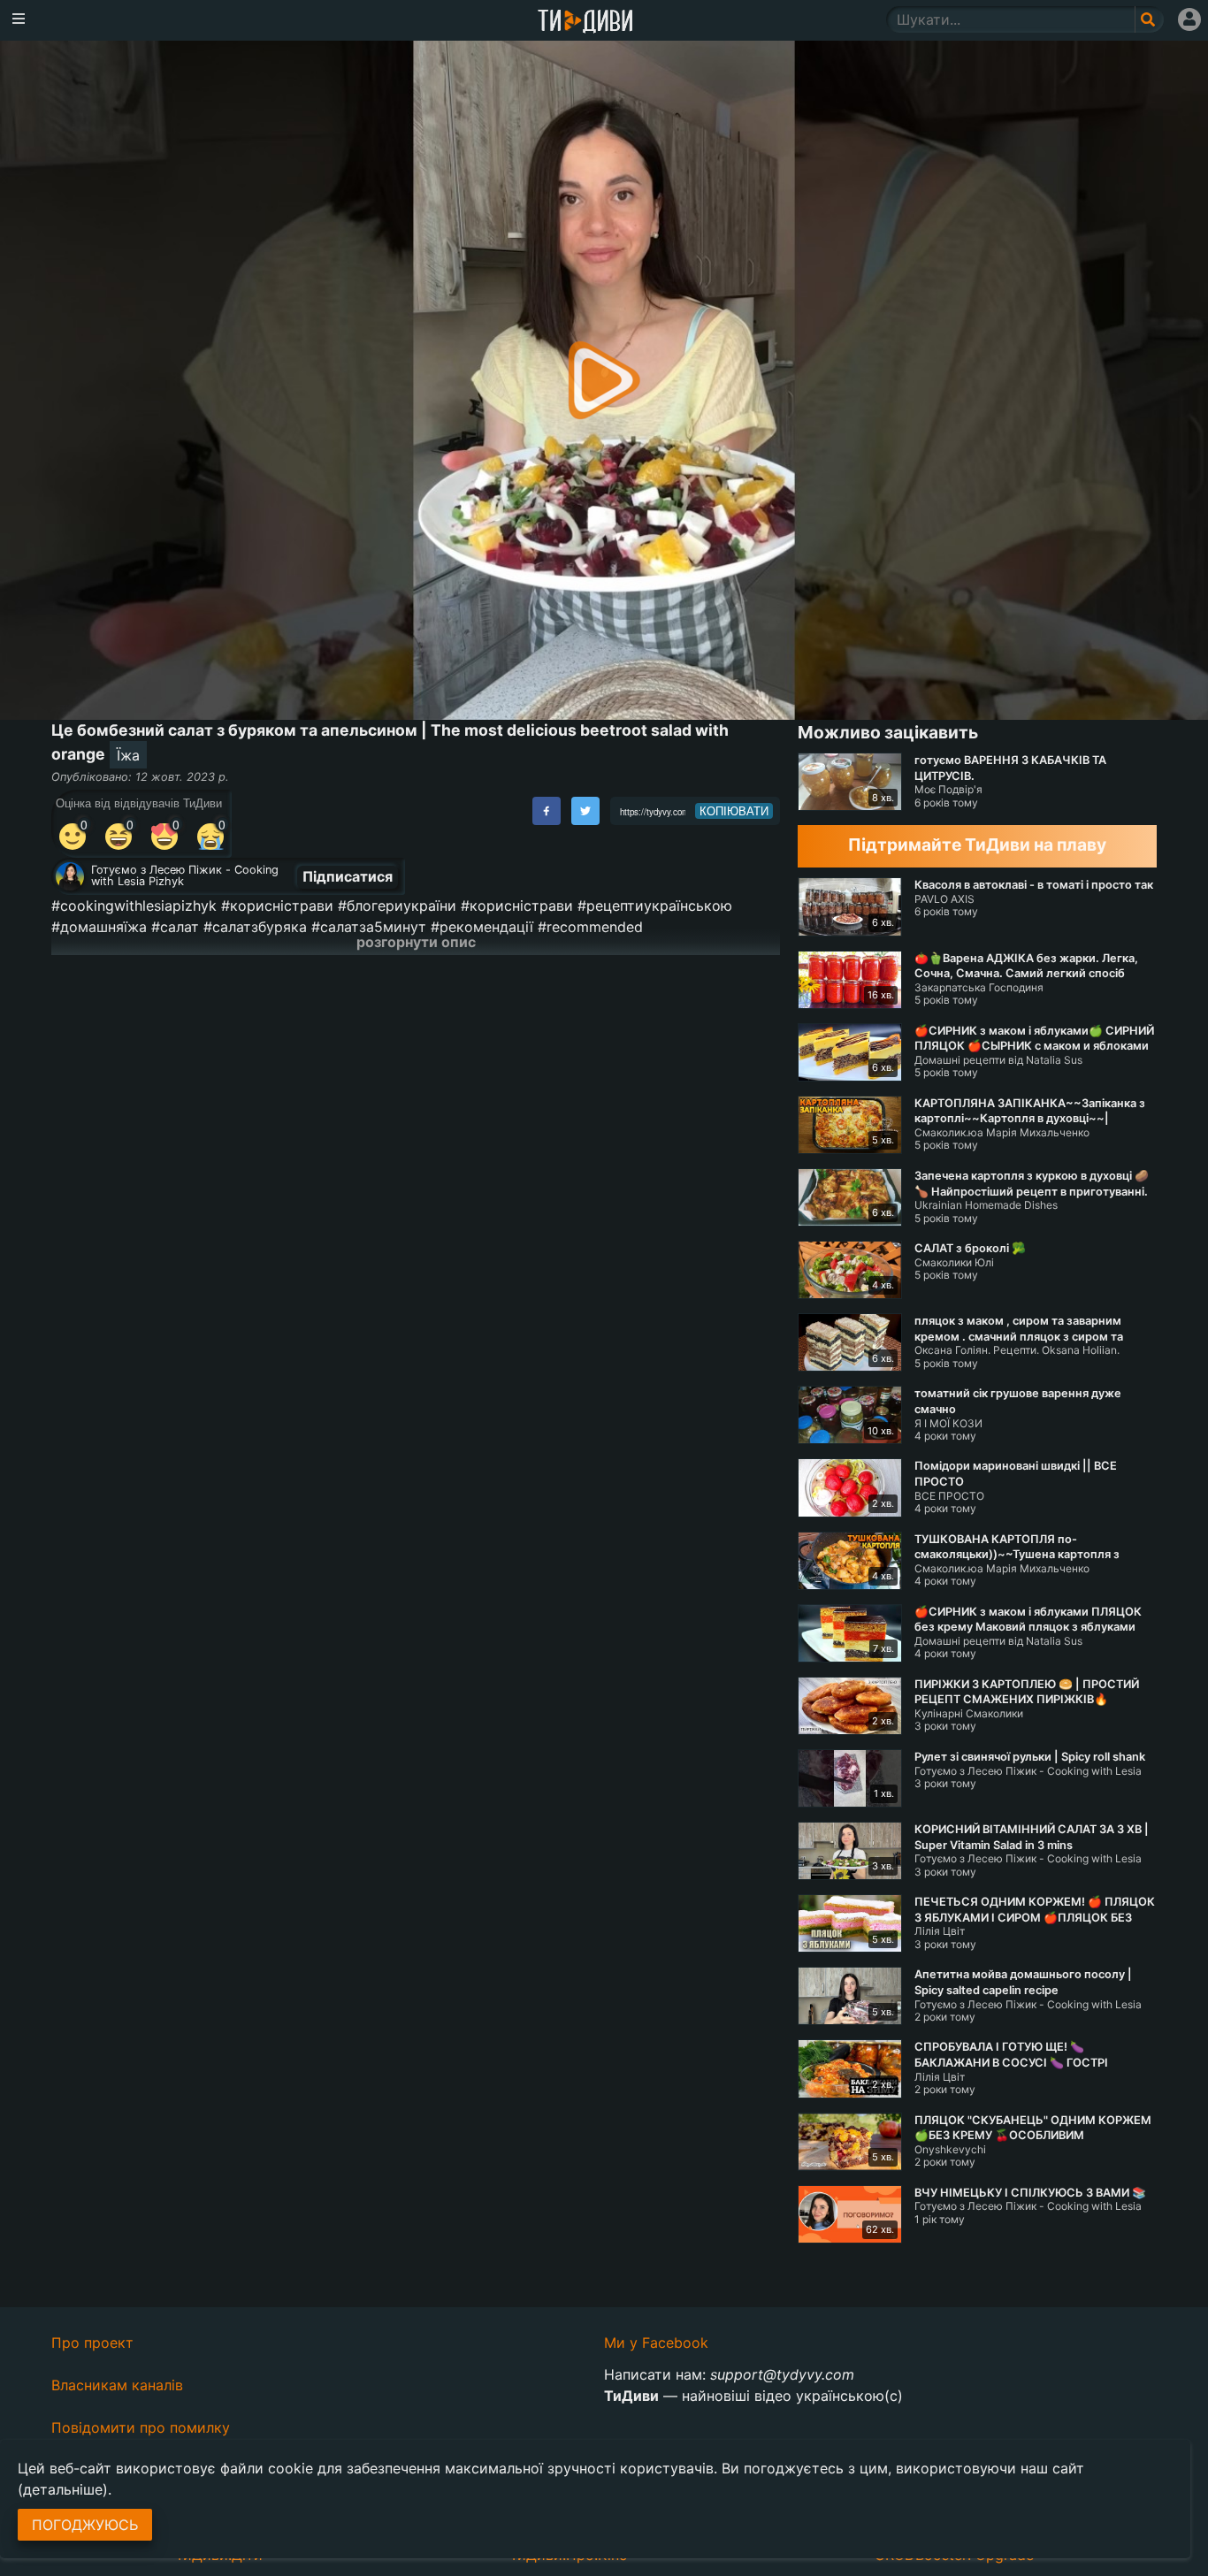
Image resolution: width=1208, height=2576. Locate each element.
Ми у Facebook (656, 2343)
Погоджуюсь (85, 2525)
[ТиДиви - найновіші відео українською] (585, 23)
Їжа (128, 755)
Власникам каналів (117, 2385)
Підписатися (348, 876)
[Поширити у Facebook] (547, 811)
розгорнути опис (416, 942)
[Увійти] (1189, 19)
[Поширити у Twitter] (585, 811)
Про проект (92, 2343)
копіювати (734, 811)
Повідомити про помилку (141, 2427)
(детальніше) (63, 2489)
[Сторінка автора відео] (70, 876)
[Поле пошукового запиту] (1149, 19)
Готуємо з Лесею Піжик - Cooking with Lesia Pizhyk (185, 875)
